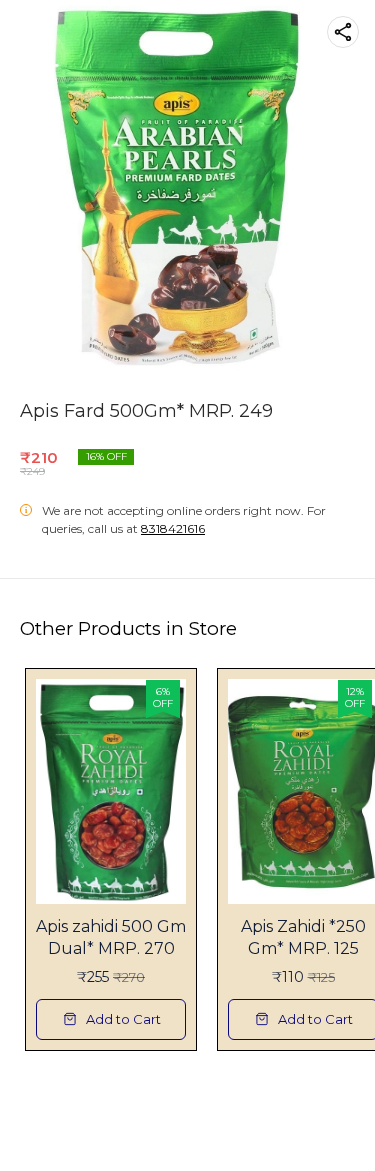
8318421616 (173, 528)
